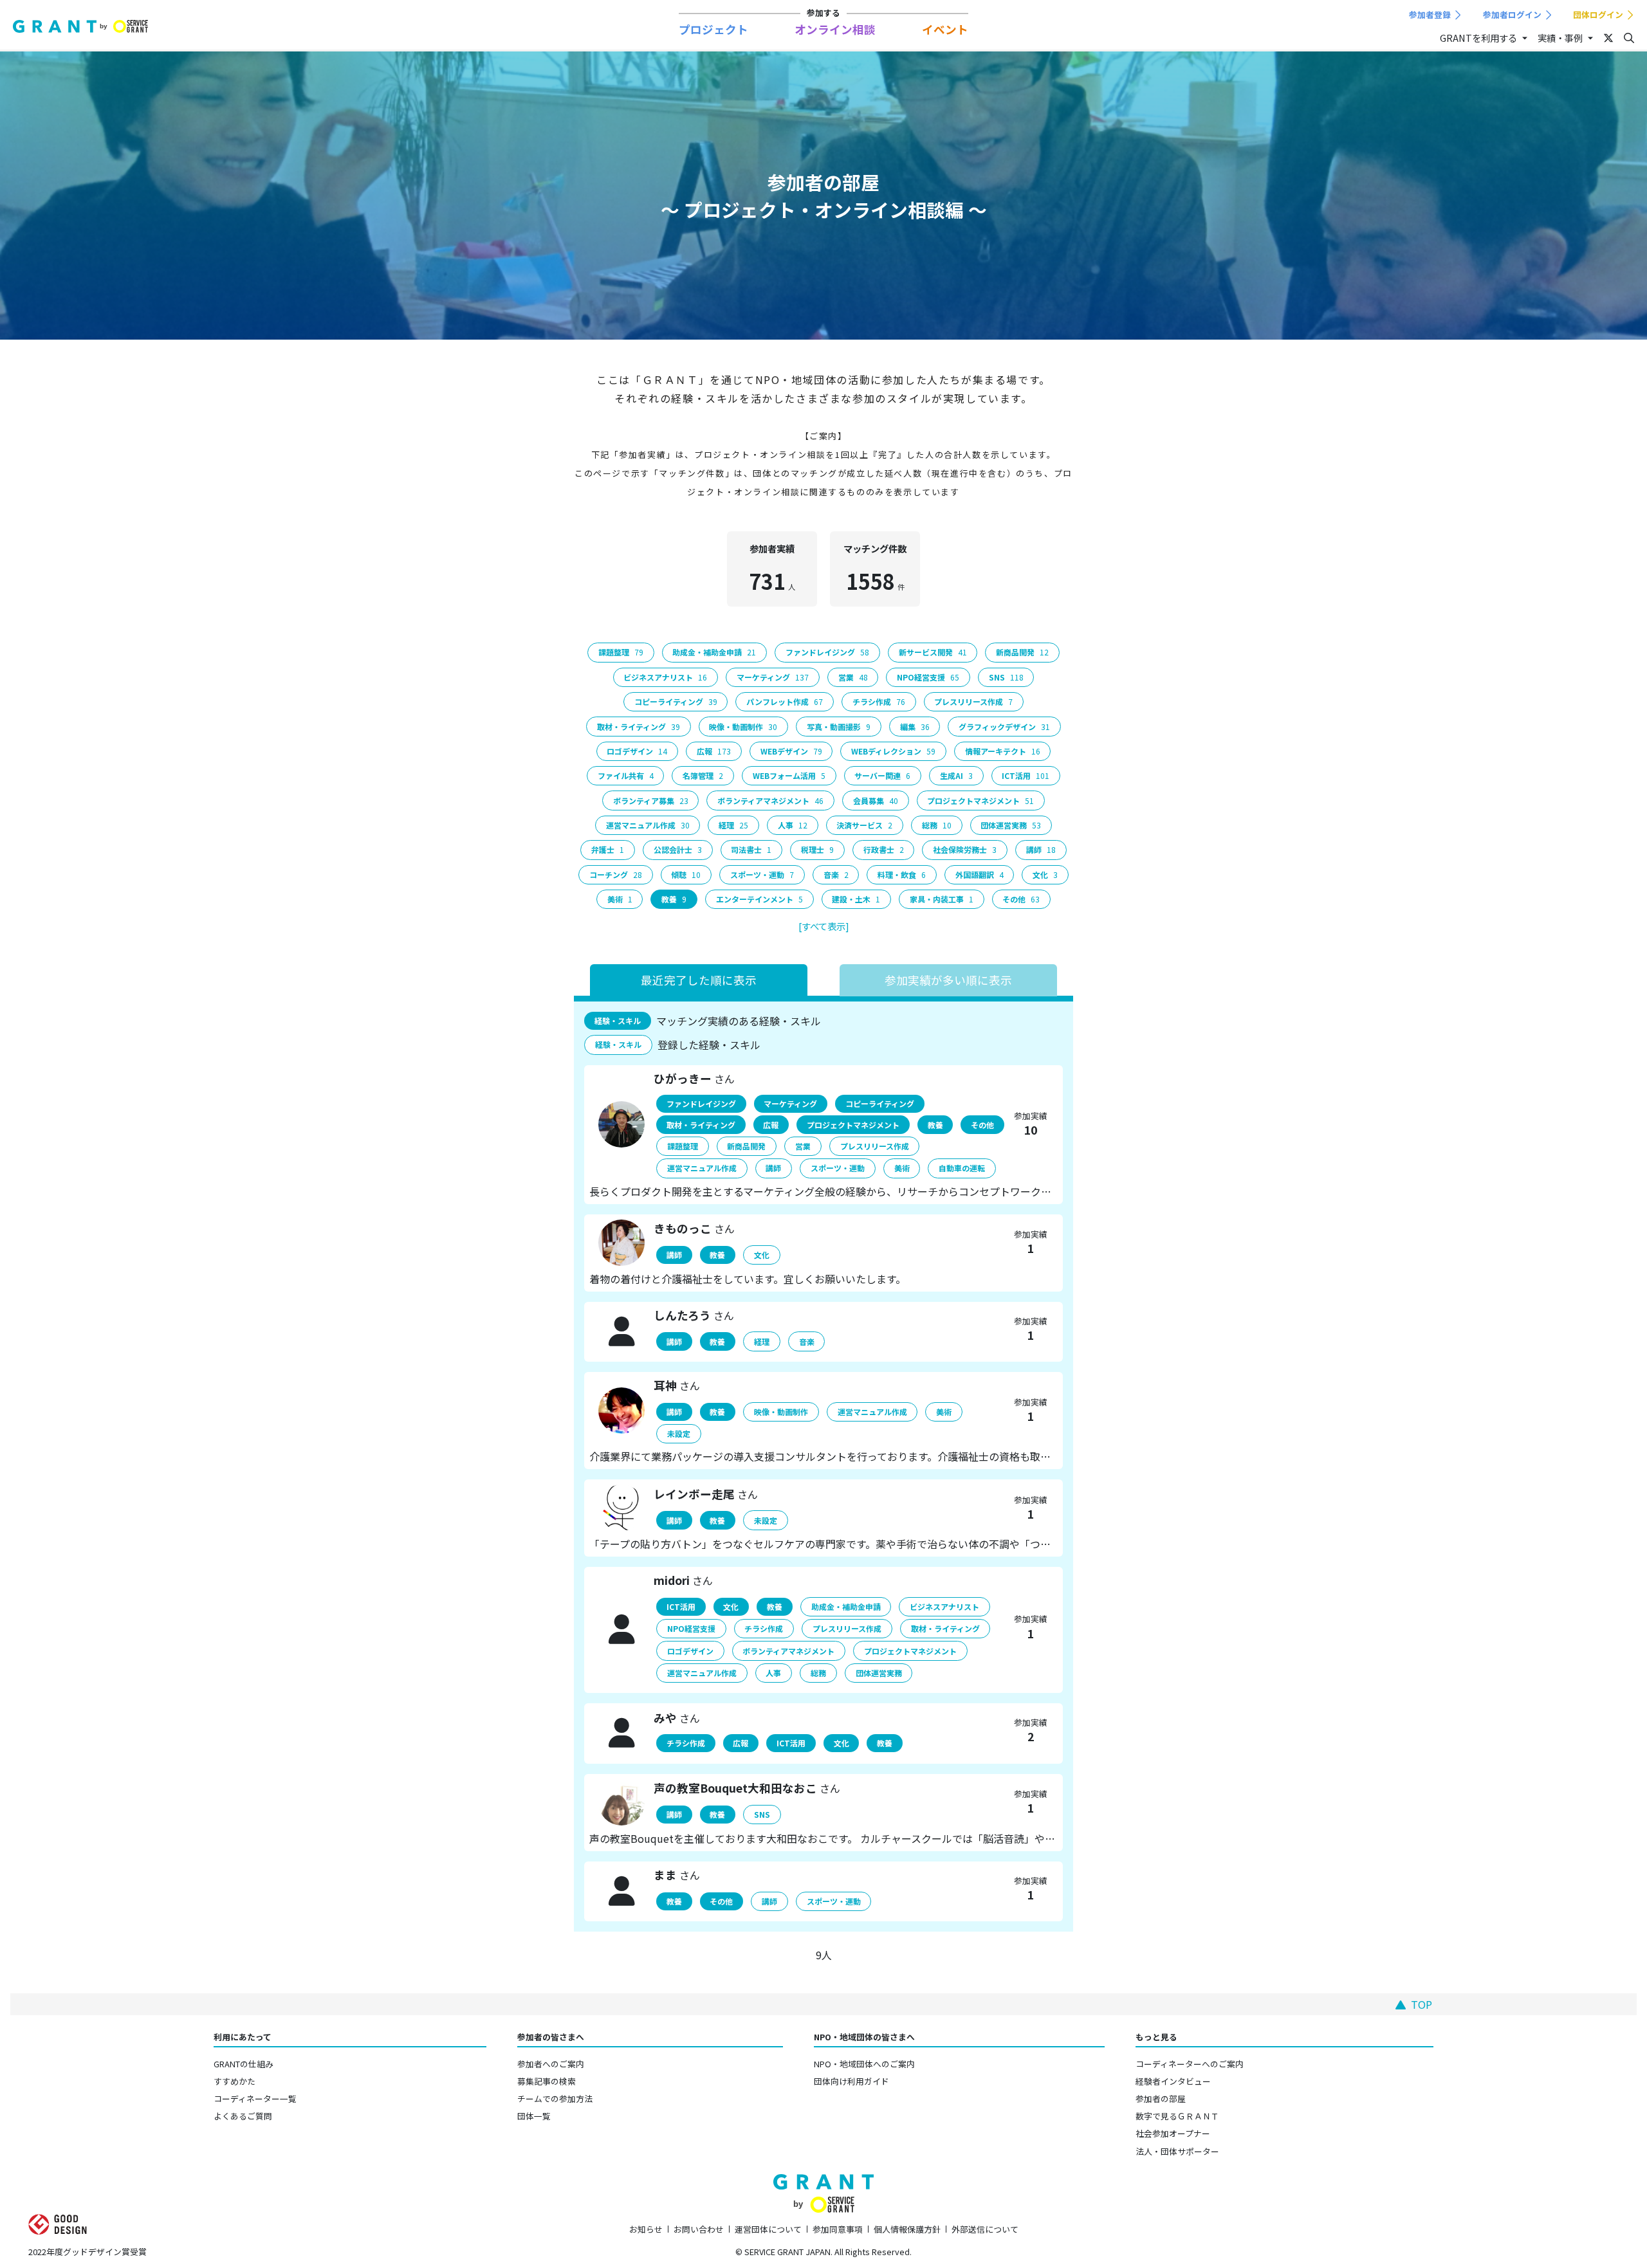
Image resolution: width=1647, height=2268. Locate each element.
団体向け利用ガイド (851, 2081)
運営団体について (768, 2229)
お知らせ (646, 2229)
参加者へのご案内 (551, 2064)
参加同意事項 (838, 2229)
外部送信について (985, 2229)
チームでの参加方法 (555, 2099)
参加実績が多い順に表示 (948, 980)
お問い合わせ (699, 2229)
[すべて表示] (824, 926)
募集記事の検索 (547, 2081)
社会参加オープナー (1173, 2133)
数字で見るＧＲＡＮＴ (1177, 2116)
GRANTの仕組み (244, 2064)
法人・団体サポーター (1177, 2151)
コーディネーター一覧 (255, 2099)
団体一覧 (534, 2116)
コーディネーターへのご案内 (1190, 2064)
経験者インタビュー (1173, 2081)
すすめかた (235, 2081)
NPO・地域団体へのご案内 (864, 2064)
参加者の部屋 (1161, 2099)
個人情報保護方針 (907, 2229)
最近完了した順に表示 (699, 980)
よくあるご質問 (243, 2116)
